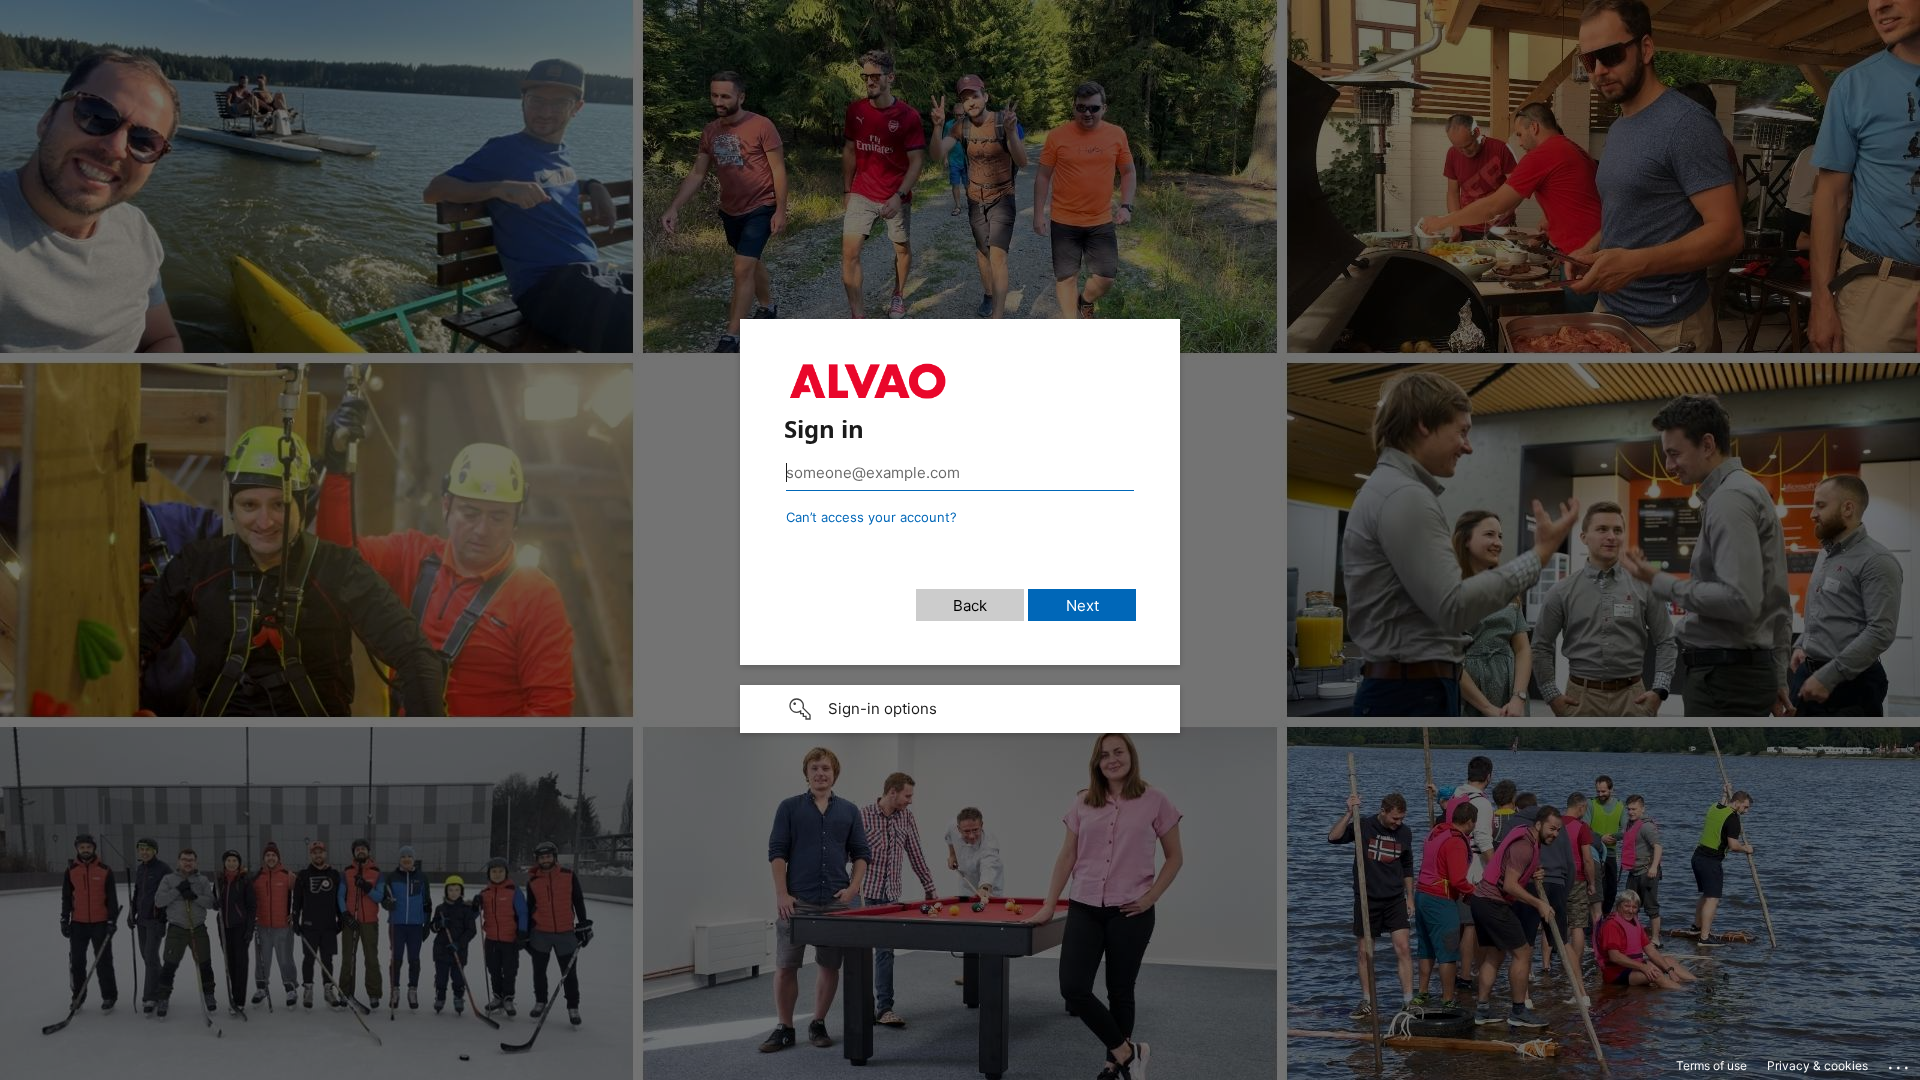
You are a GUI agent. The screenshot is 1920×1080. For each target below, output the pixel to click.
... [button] (1900, 1063)
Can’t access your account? (871, 517)
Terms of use (1711, 1065)
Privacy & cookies (1817, 1065)
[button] (960, 709)
